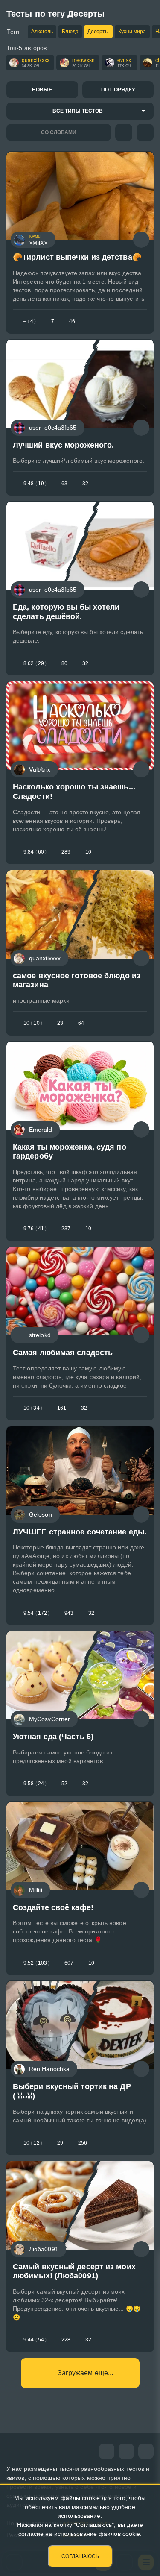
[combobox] (80, 111)
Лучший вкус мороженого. (63, 445)
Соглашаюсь (80, 2556)
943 (69, 1613)
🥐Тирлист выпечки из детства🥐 (77, 257)
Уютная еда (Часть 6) (53, 1737)
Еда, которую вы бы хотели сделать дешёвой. (66, 612)
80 (64, 663)
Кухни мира (132, 32)
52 (64, 1784)
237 (66, 1229)
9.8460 (35, 852)
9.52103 (36, 1963)
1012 (33, 2143)
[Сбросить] (145, 132)
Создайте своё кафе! (53, 1907)
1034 (33, 1408)
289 (66, 852)
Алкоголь (42, 32)
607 (69, 1963)
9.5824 (35, 1784)
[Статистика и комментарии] (141, 240)
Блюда (70, 32)
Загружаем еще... (86, 2373)
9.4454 (35, 2340)
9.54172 (36, 1613)
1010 (33, 1023)
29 (60, 2143)
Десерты (98, 32)
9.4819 (35, 484)
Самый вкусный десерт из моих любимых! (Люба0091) (74, 2271)
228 (66, 2340)
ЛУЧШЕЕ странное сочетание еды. (80, 1532)
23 (60, 1023)
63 (64, 484)
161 (62, 1408)
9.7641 (35, 1229)
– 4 (30, 321)
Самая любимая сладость (63, 1353)
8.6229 (35, 663)
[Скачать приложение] (146, 2451)
